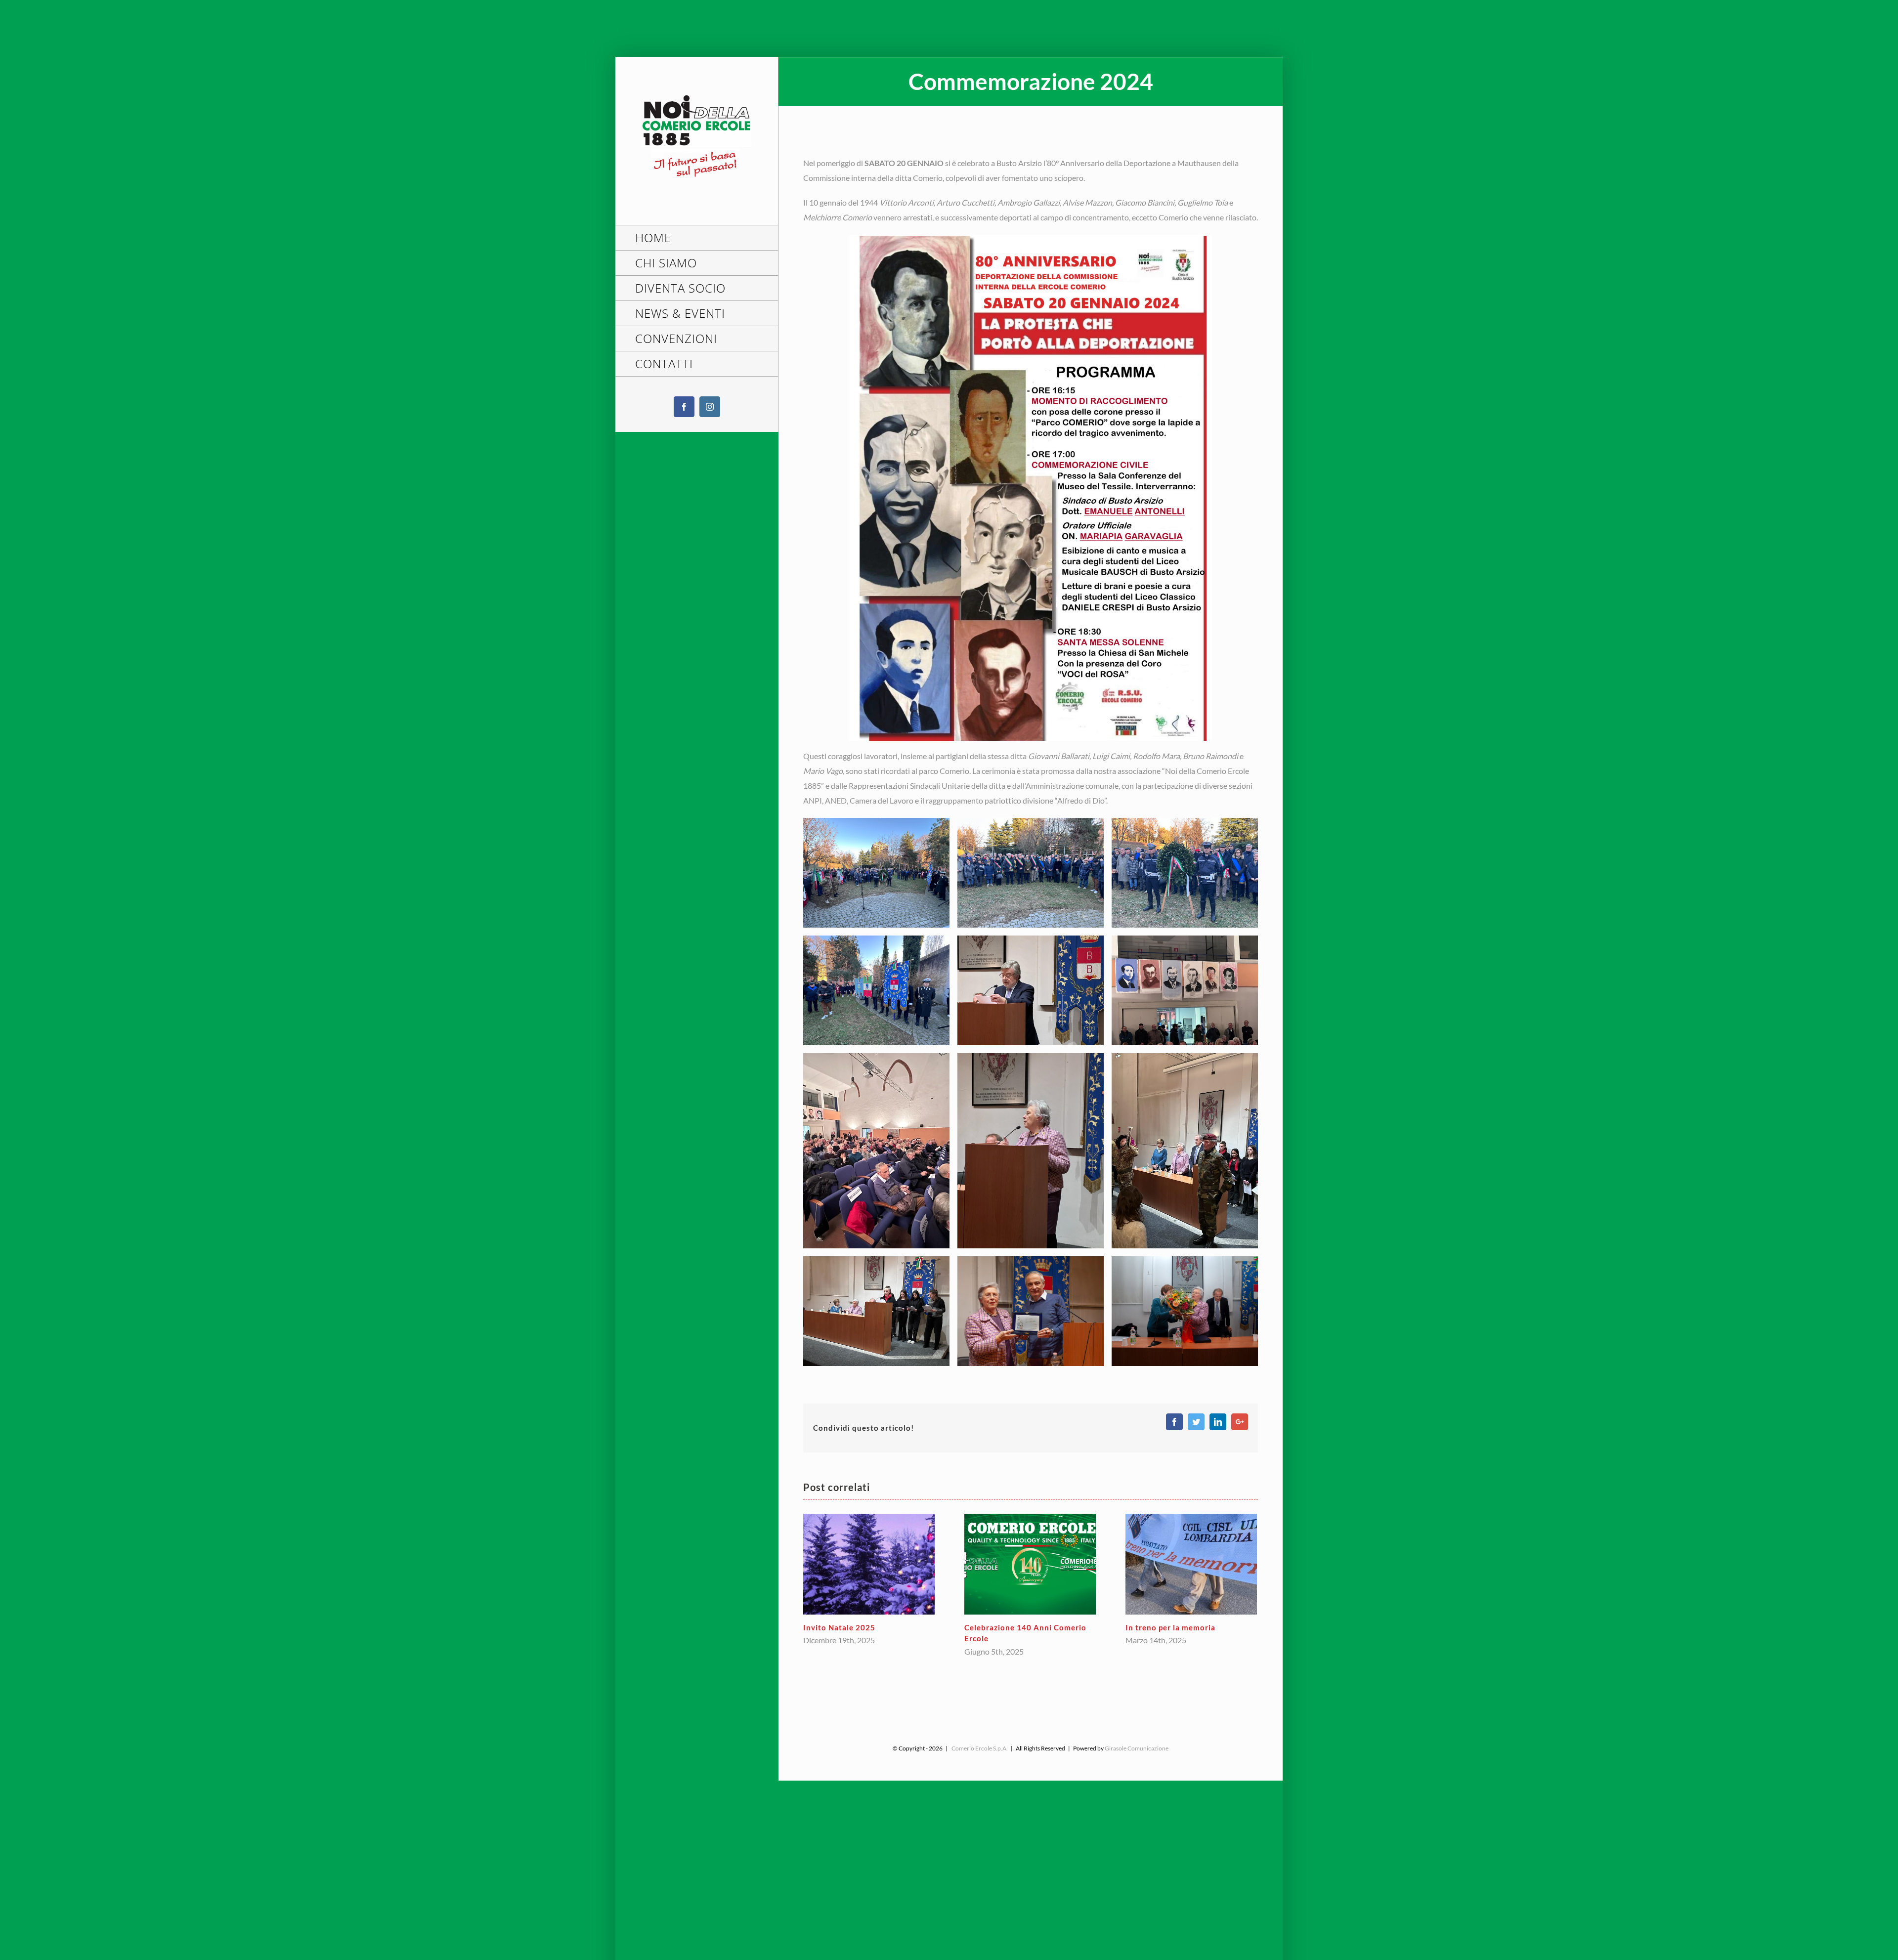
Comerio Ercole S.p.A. (980, 1748)
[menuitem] (697, 238)
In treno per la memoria (1009, 1627)
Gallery (869, 1564)
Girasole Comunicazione (1137, 1748)
